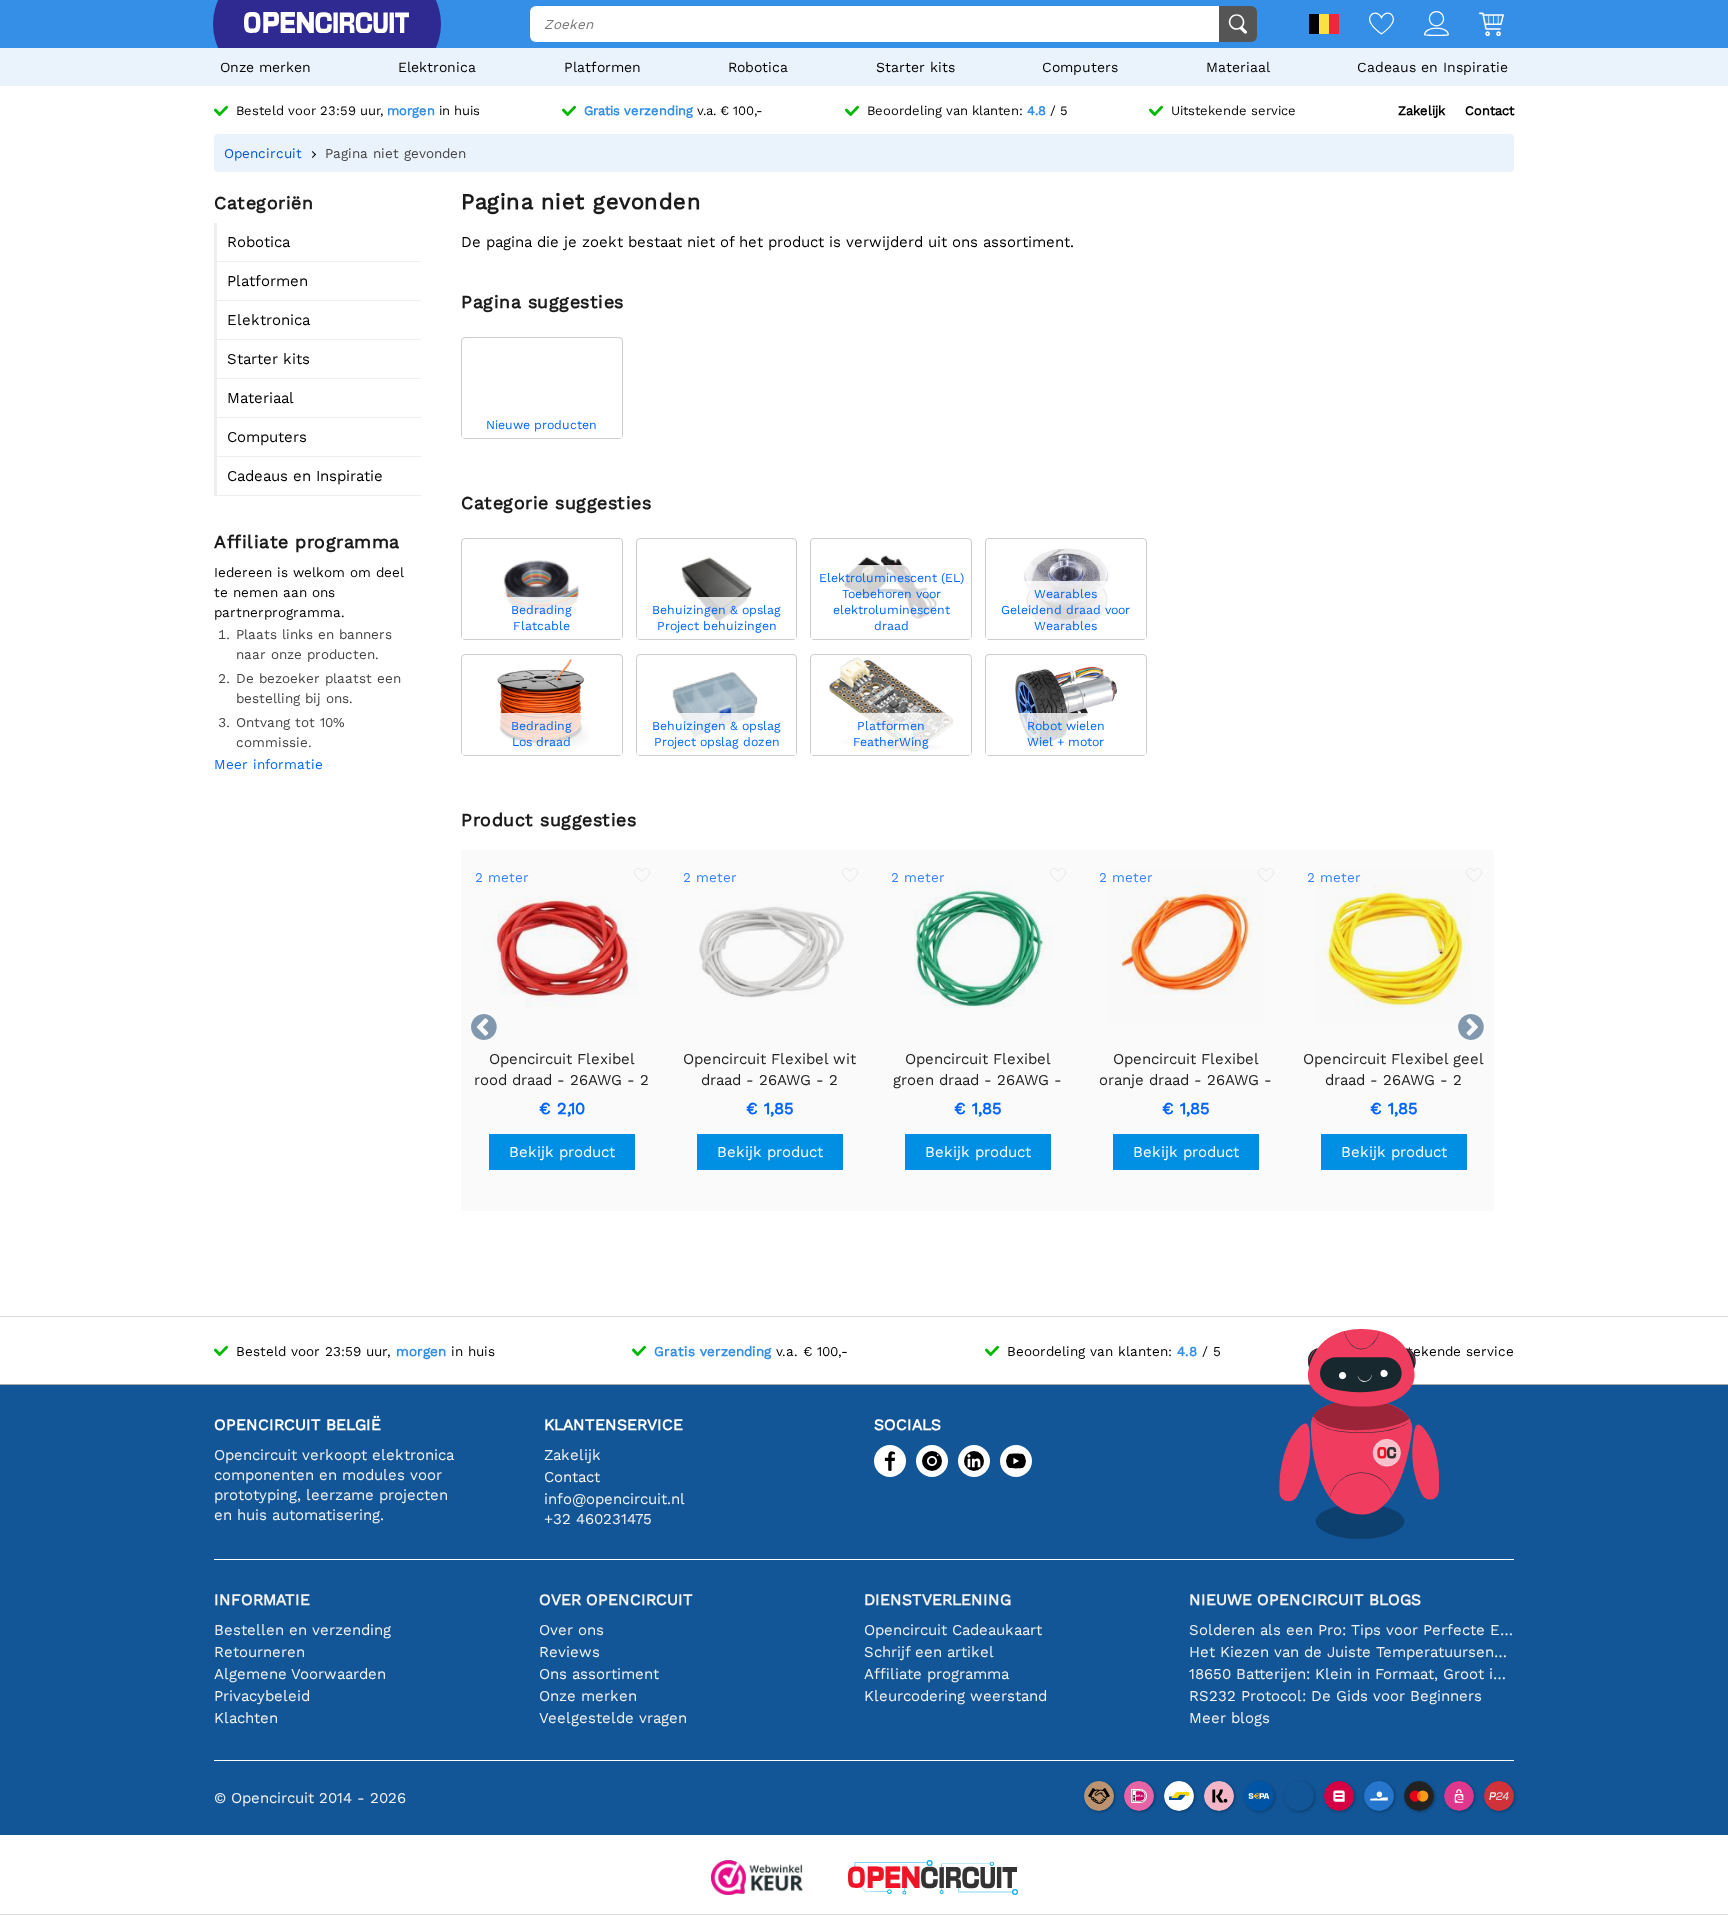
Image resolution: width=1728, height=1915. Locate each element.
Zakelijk (1421, 110)
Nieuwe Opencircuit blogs (1305, 1599)
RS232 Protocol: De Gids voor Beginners (1335, 1696)
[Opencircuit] (326, 24)
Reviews (569, 1652)
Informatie (262, 1599)
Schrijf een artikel (929, 1652)
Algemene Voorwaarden (300, 1674)
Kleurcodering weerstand (955, 1696)
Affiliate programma (936, 1674)
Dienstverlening (937, 1599)
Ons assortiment (599, 1674)
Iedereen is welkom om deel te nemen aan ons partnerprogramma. (309, 592)
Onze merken (265, 67)
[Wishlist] (1366, 25)
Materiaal (1238, 67)
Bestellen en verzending (302, 1630)
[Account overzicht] (1421, 25)
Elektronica (437, 67)
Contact (1489, 110)
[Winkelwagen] (1476, 25)
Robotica (758, 67)
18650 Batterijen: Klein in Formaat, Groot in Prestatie (1351, 1674)
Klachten (246, 1718)
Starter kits (915, 67)
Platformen (602, 67)
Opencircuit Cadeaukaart (953, 1630)
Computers (1080, 67)
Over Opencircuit (616, 1599)
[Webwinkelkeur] (757, 1879)
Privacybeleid (262, 1696)
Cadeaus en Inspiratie (1432, 67)
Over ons (571, 1630)
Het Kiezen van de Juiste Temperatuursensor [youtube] (1351, 1652)
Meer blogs (1229, 1718)
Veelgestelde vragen (613, 1718)
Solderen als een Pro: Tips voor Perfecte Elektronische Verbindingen (1351, 1630)
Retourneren (259, 1652)
